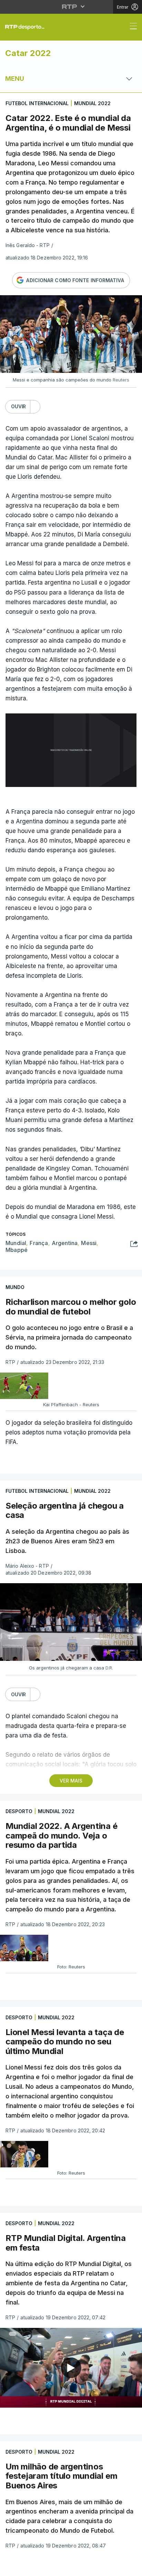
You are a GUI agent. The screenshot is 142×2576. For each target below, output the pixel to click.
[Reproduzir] (71, 1288)
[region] (71, 1288)
